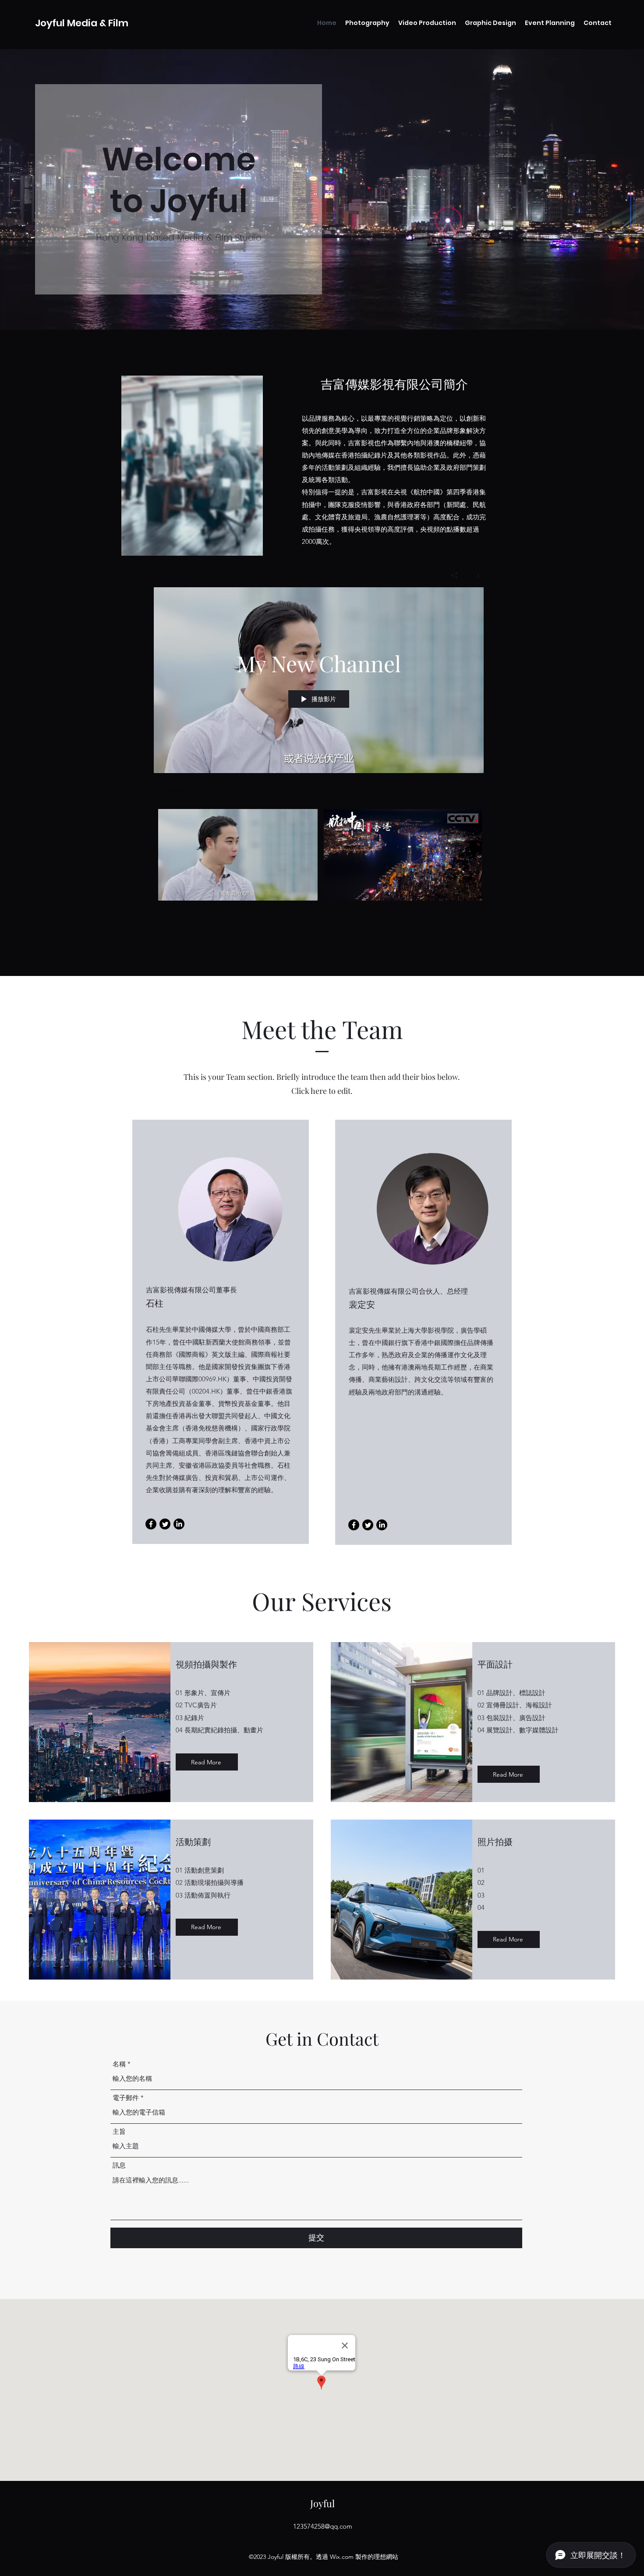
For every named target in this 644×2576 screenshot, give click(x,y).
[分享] (455, 575)
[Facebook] (151, 1524)
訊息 (119, 2165)
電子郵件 (126, 2098)
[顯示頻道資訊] (475, 575)
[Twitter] (165, 1524)
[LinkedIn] (179, 1524)
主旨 (119, 2131)
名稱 (119, 2064)
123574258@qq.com (323, 2526)
